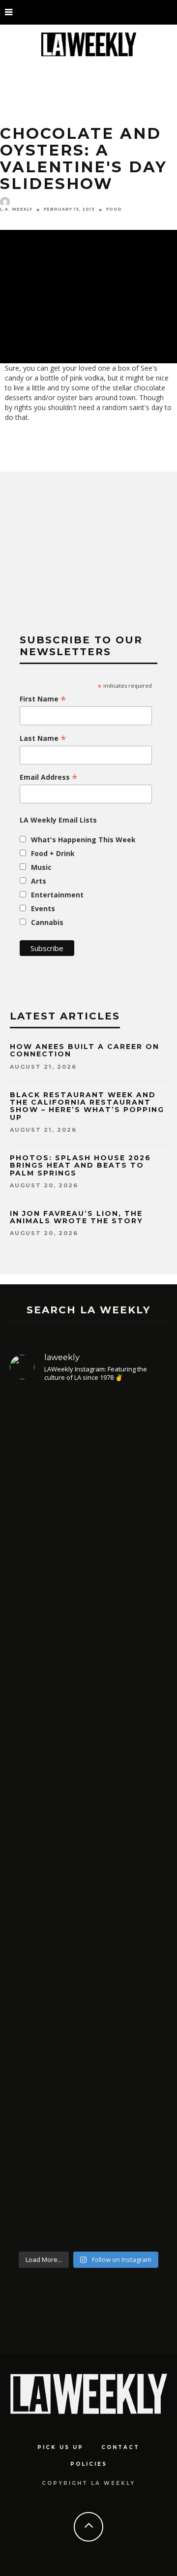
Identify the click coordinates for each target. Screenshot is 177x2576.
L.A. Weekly (16, 209)
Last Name (43, 738)
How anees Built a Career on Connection (85, 1050)
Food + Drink (53, 853)
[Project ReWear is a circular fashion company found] (88, 2144)
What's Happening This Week (83, 840)
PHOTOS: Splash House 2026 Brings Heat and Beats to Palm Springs (80, 1165)
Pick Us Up (60, 2447)
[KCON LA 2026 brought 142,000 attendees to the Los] (88, 1692)
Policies (89, 2464)
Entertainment (57, 895)
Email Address (49, 777)
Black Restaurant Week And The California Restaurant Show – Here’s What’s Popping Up (87, 1106)
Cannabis (47, 922)
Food (114, 209)
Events (43, 908)
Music (41, 867)
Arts (39, 881)
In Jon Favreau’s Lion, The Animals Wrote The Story (76, 1217)
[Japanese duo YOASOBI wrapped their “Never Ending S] (88, 1498)
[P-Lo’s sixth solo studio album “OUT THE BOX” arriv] (88, 1910)
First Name (43, 699)
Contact (120, 2447)
